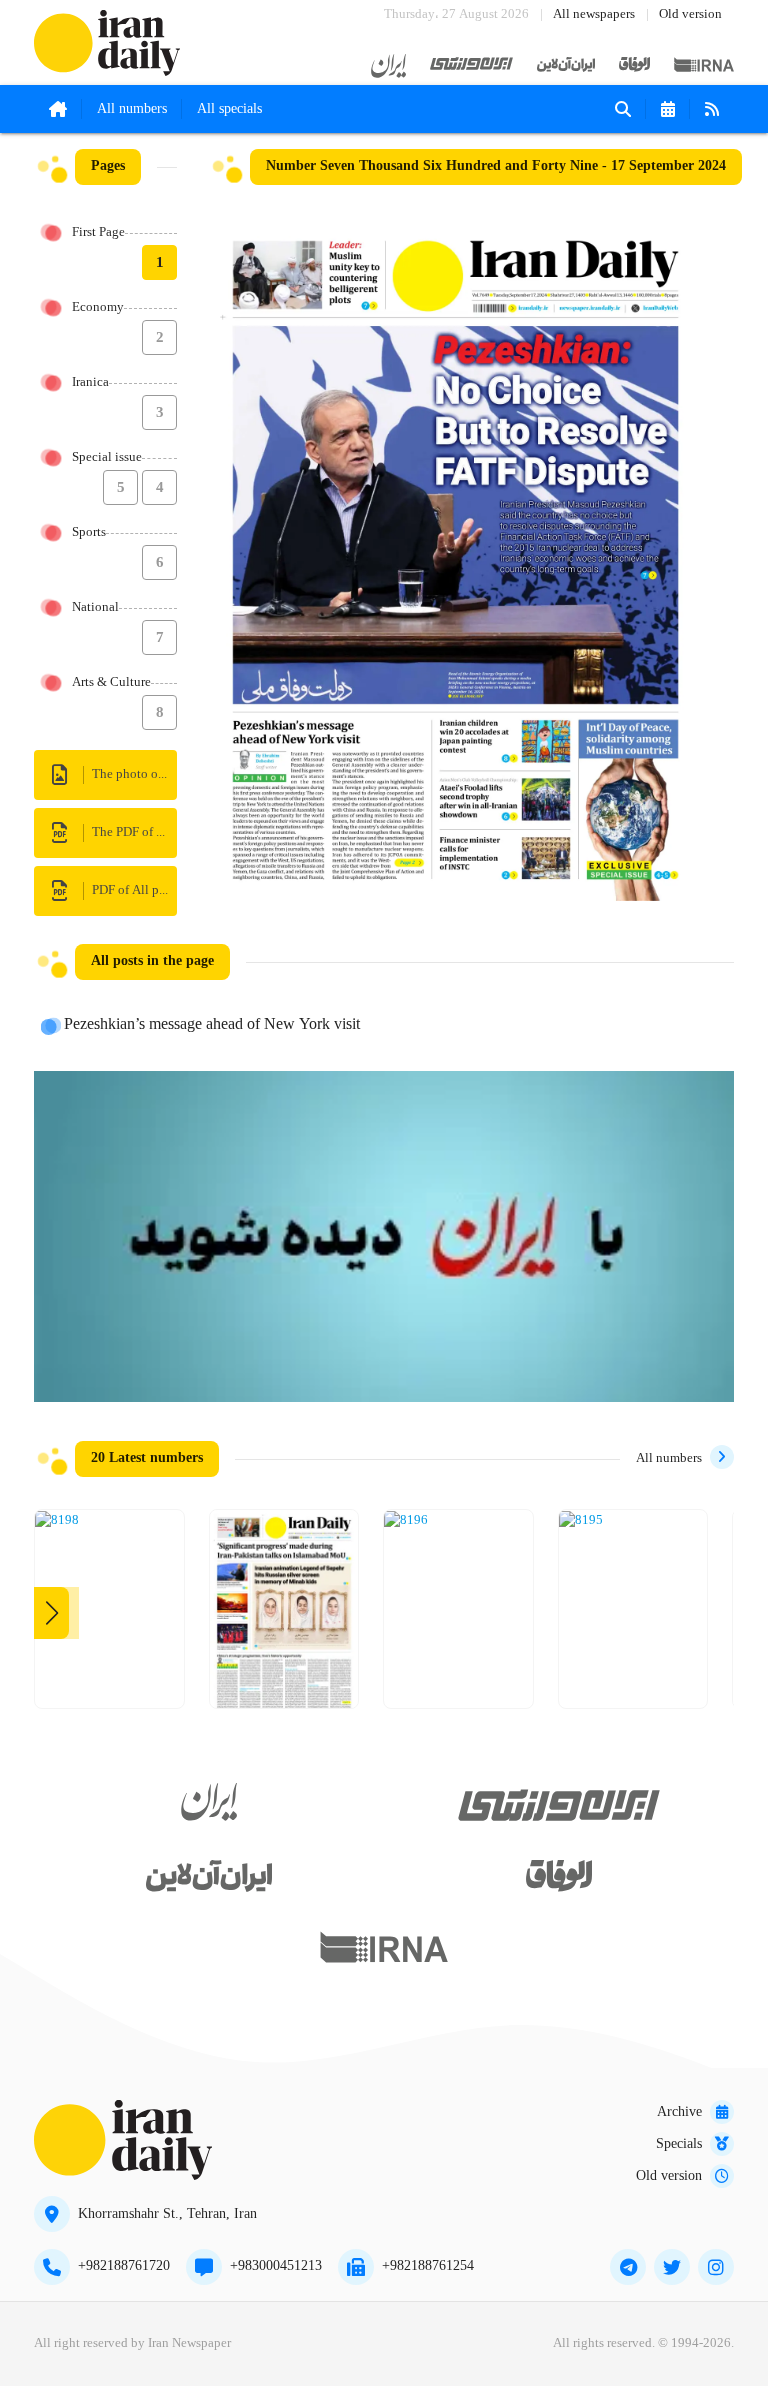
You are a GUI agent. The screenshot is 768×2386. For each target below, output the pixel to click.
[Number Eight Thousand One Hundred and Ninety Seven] (284, 1616)
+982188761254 (428, 2266)
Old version (690, 14)
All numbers (132, 109)
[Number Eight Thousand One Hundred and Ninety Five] (581, 1521)
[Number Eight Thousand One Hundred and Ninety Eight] (57, 1521)
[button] (51, 1613)
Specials (679, 2144)
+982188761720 (124, 2266)
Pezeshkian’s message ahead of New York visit (212, 1025)
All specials (229, 109)
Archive (679, 2112)
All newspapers (594, 14)
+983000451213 (276, 2266)
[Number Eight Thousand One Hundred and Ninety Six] (406, 1521)
